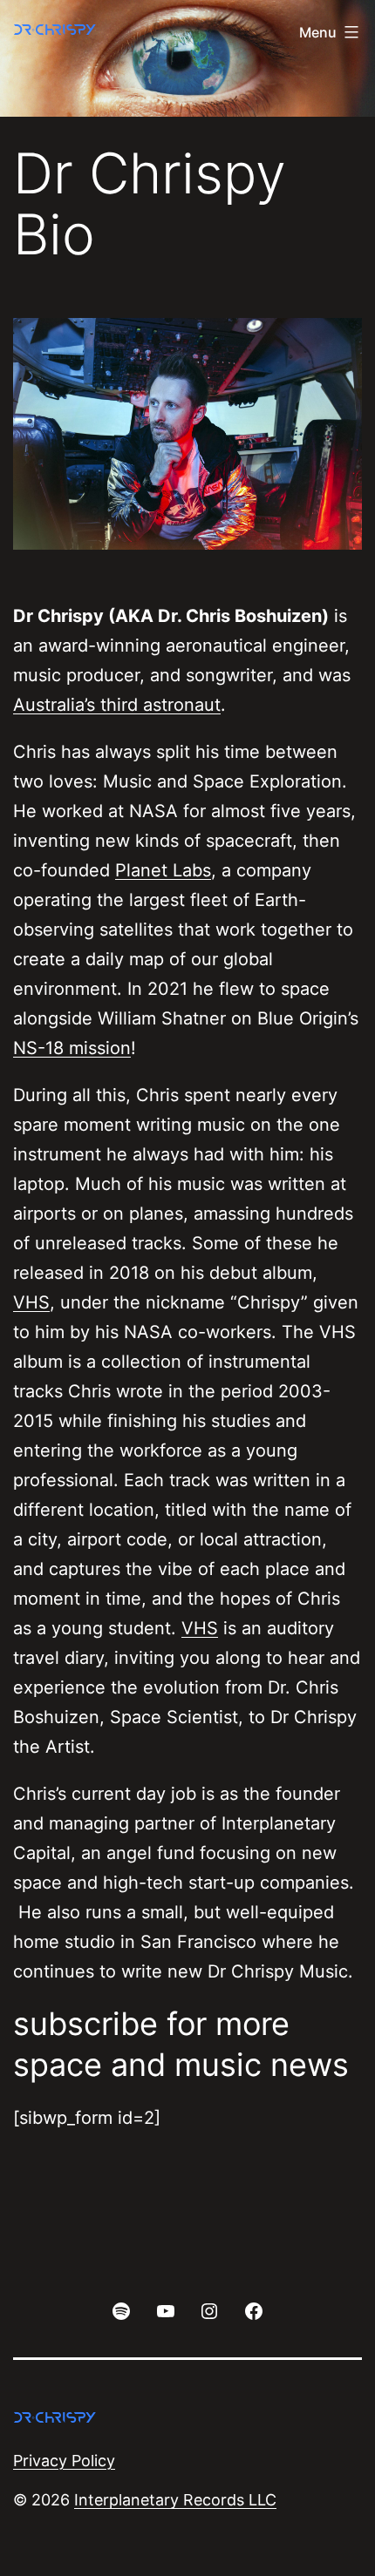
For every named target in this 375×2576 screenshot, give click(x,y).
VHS (31, 1302)
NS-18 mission (72, 1048)
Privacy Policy (64, 2461)
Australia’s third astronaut (117, 705)
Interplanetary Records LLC (175, 2500)
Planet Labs (163, 870)
